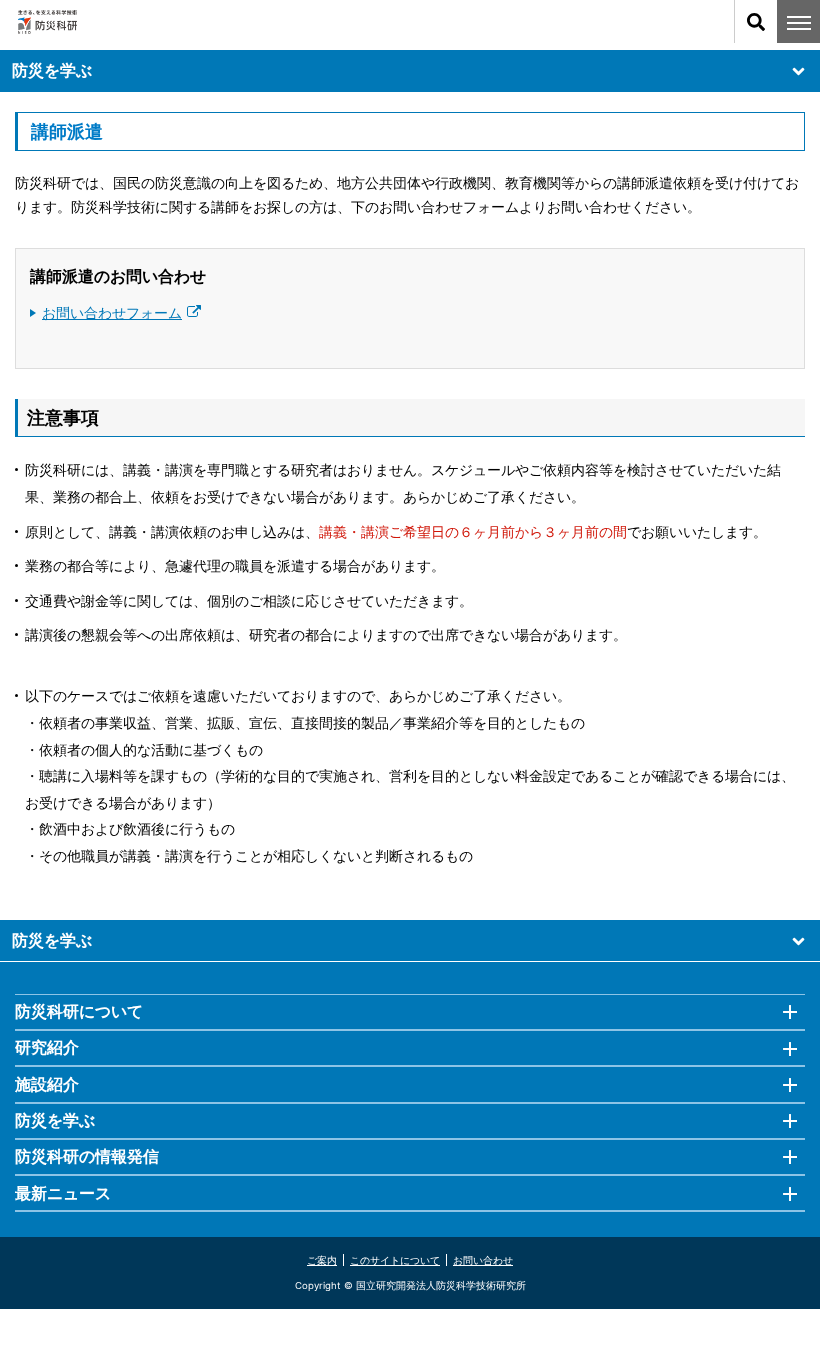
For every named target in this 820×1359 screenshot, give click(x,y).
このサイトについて (395, 1260)
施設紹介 (47, 1084)
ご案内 (322, 1260)
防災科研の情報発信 (87, 1156)
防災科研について (79, 1011)
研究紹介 (47, 1047)
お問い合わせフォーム (112, 312)
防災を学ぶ (52, 70)
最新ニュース (63, 1193)
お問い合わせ (483, 1260)
